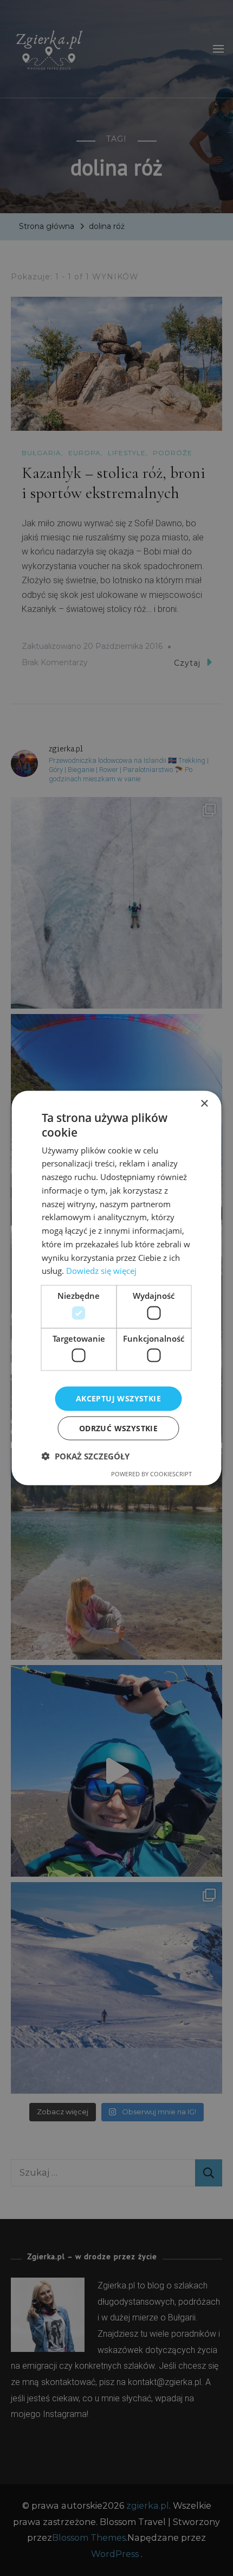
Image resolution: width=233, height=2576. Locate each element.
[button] (86, 1456)
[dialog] (116, 1288)
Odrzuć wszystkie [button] (118, 1428)
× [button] (204, 1104)
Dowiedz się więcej (101, 1271)
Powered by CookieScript (151, 1473)
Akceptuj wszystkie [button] (118, 1398)
